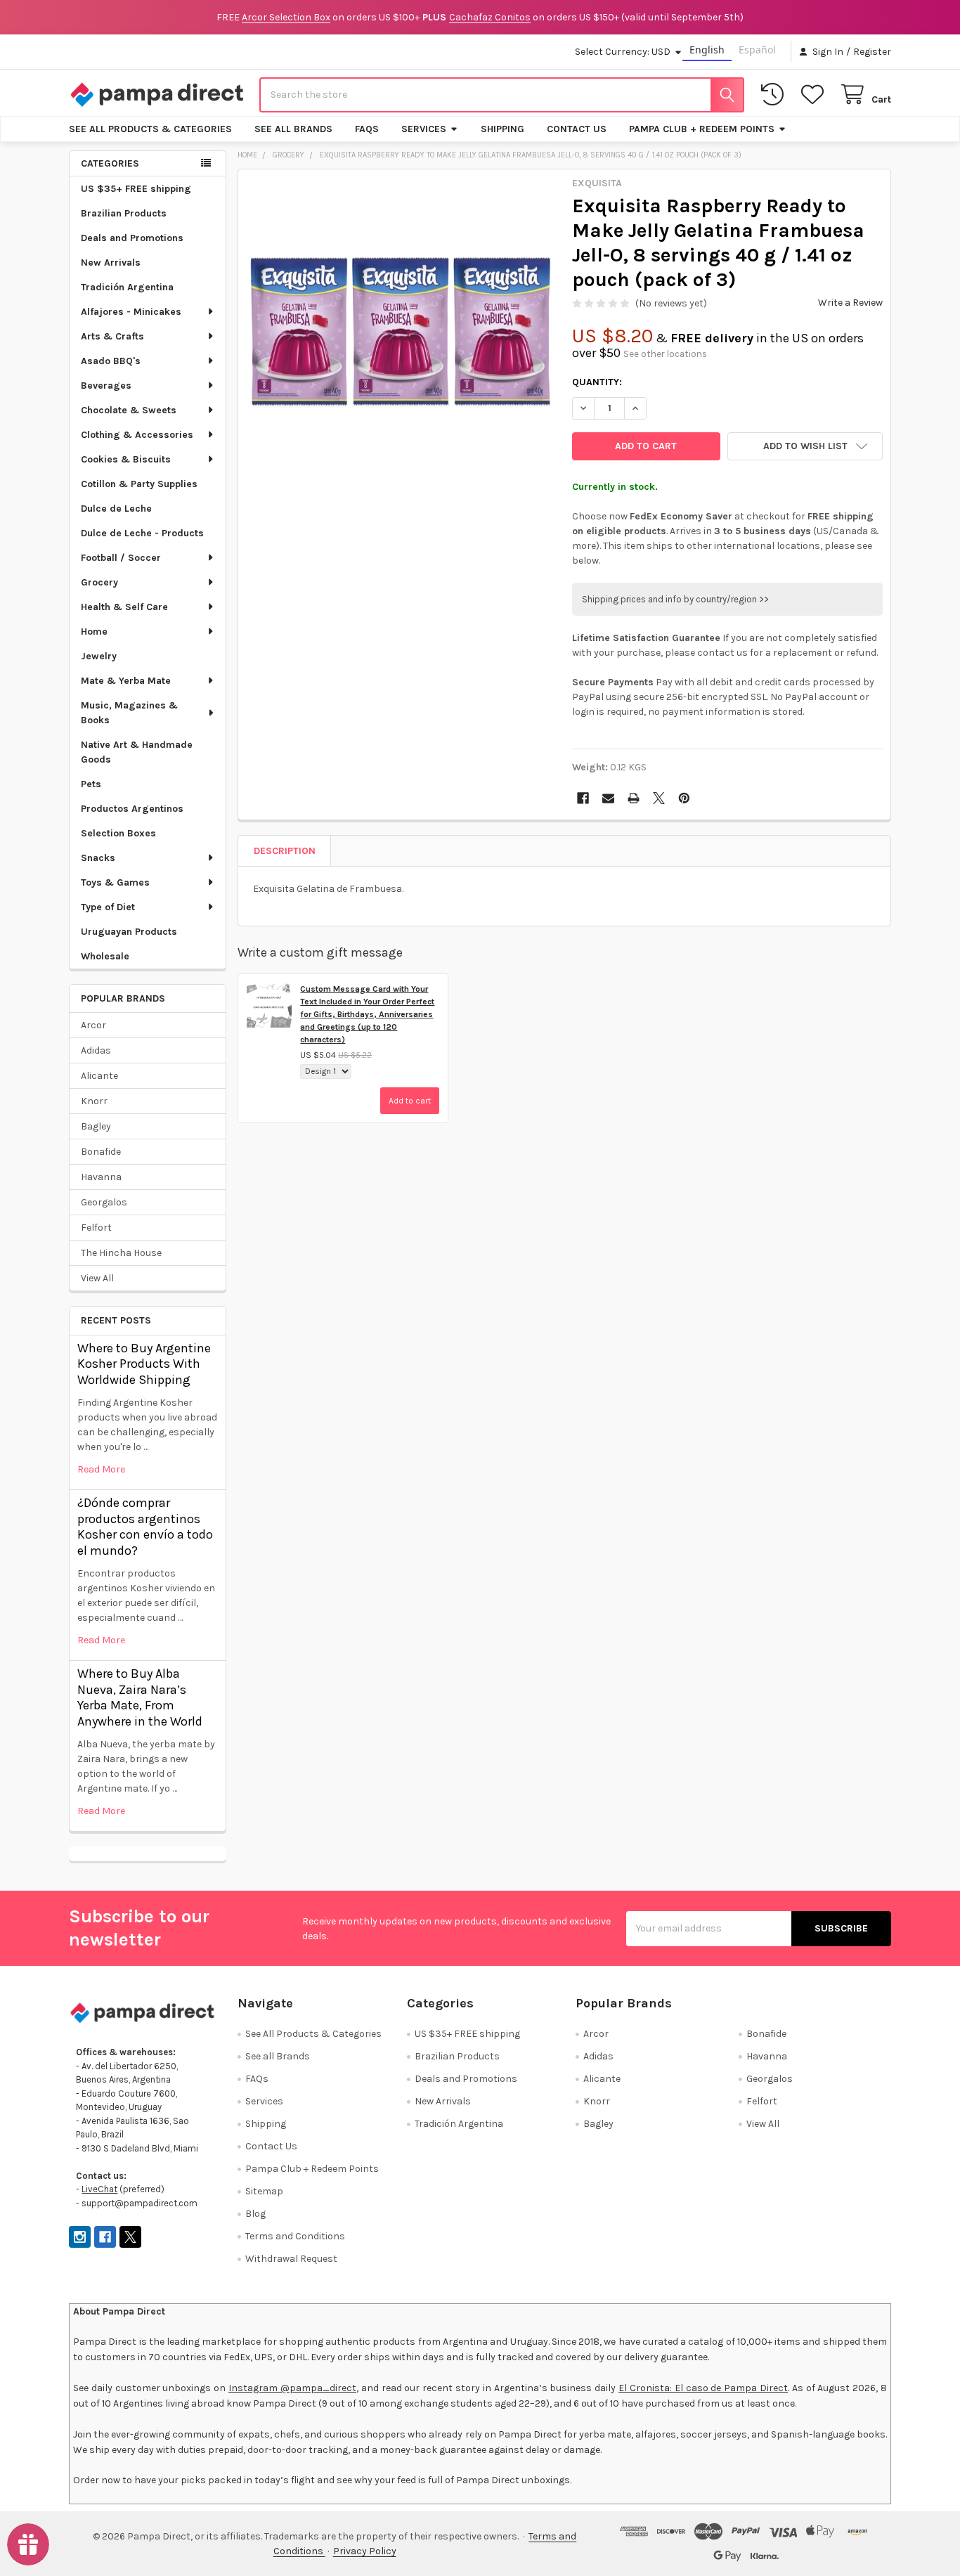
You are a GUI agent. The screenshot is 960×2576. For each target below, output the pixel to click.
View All (97, 1278)
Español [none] (757, 50)
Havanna (101, 1177)
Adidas (96, 1050)
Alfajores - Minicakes (131, 312)
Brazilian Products (124, 213)
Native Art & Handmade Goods (137, 752)
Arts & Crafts (112, 336)
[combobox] (502, 95)
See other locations (665, 354)
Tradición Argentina (127, 287)
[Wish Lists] (815, 95)
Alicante (99, 1076)
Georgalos (104, 1202)
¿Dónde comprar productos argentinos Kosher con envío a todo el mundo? (145, 1527)
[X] (659, 798)
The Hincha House (121, 1253)
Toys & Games (115, 882)
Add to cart (410, 1101)
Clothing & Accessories (137, 435)
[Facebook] (583, 798)
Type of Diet (108, 907)
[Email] (608, 798)
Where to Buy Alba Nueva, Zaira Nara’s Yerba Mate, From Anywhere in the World (140, 1697)
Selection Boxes (118, 833)
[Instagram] (80, 2237)
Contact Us (577, 129)
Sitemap (264, 2191)
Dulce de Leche (116, 509)
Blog (255, 2214)
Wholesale (105, 956)
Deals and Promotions (132, 238)
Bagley (96, 1126)
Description (285, 851)
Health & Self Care (124, 607)
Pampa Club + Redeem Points (702, 129)
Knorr (94, 1101)
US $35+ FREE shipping (136, 189)
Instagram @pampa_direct (292, 2388)
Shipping (502, 129)
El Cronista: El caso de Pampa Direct (703, 2388)
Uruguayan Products (129, 932)
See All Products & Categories (150, 129)
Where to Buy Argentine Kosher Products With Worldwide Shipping (144, 1364)
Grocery (99, 582)
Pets (91, 784)
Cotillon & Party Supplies (139, 484)
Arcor (93, 1025)
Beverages (106, 386)
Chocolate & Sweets (129, 410)
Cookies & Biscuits (126, 459)
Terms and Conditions (295, 2236)
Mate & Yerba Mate (126, 681)
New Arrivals (111, 263)
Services (424, 129)
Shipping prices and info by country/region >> (675, 599)
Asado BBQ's (111, 361)
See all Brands (293, 129)
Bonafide (101, 1152)
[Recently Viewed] (775, 95)
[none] (401, 332)
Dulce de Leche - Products (142, 533)
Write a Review (850, 303)
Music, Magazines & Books (129, 713)
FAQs (367, 129)
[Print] (634, 798)
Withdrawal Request (291, 2259)
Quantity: (597, 382)
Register (872, 52)
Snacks (98, 858)
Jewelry (99, 656)
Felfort (96, 1228)
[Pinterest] (684, 798)
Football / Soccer (121, 558)
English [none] (707, 50)
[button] (805, 446)
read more (101, 1469)
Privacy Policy (365, 2551)
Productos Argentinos (132, 809)
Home (94, 632)
